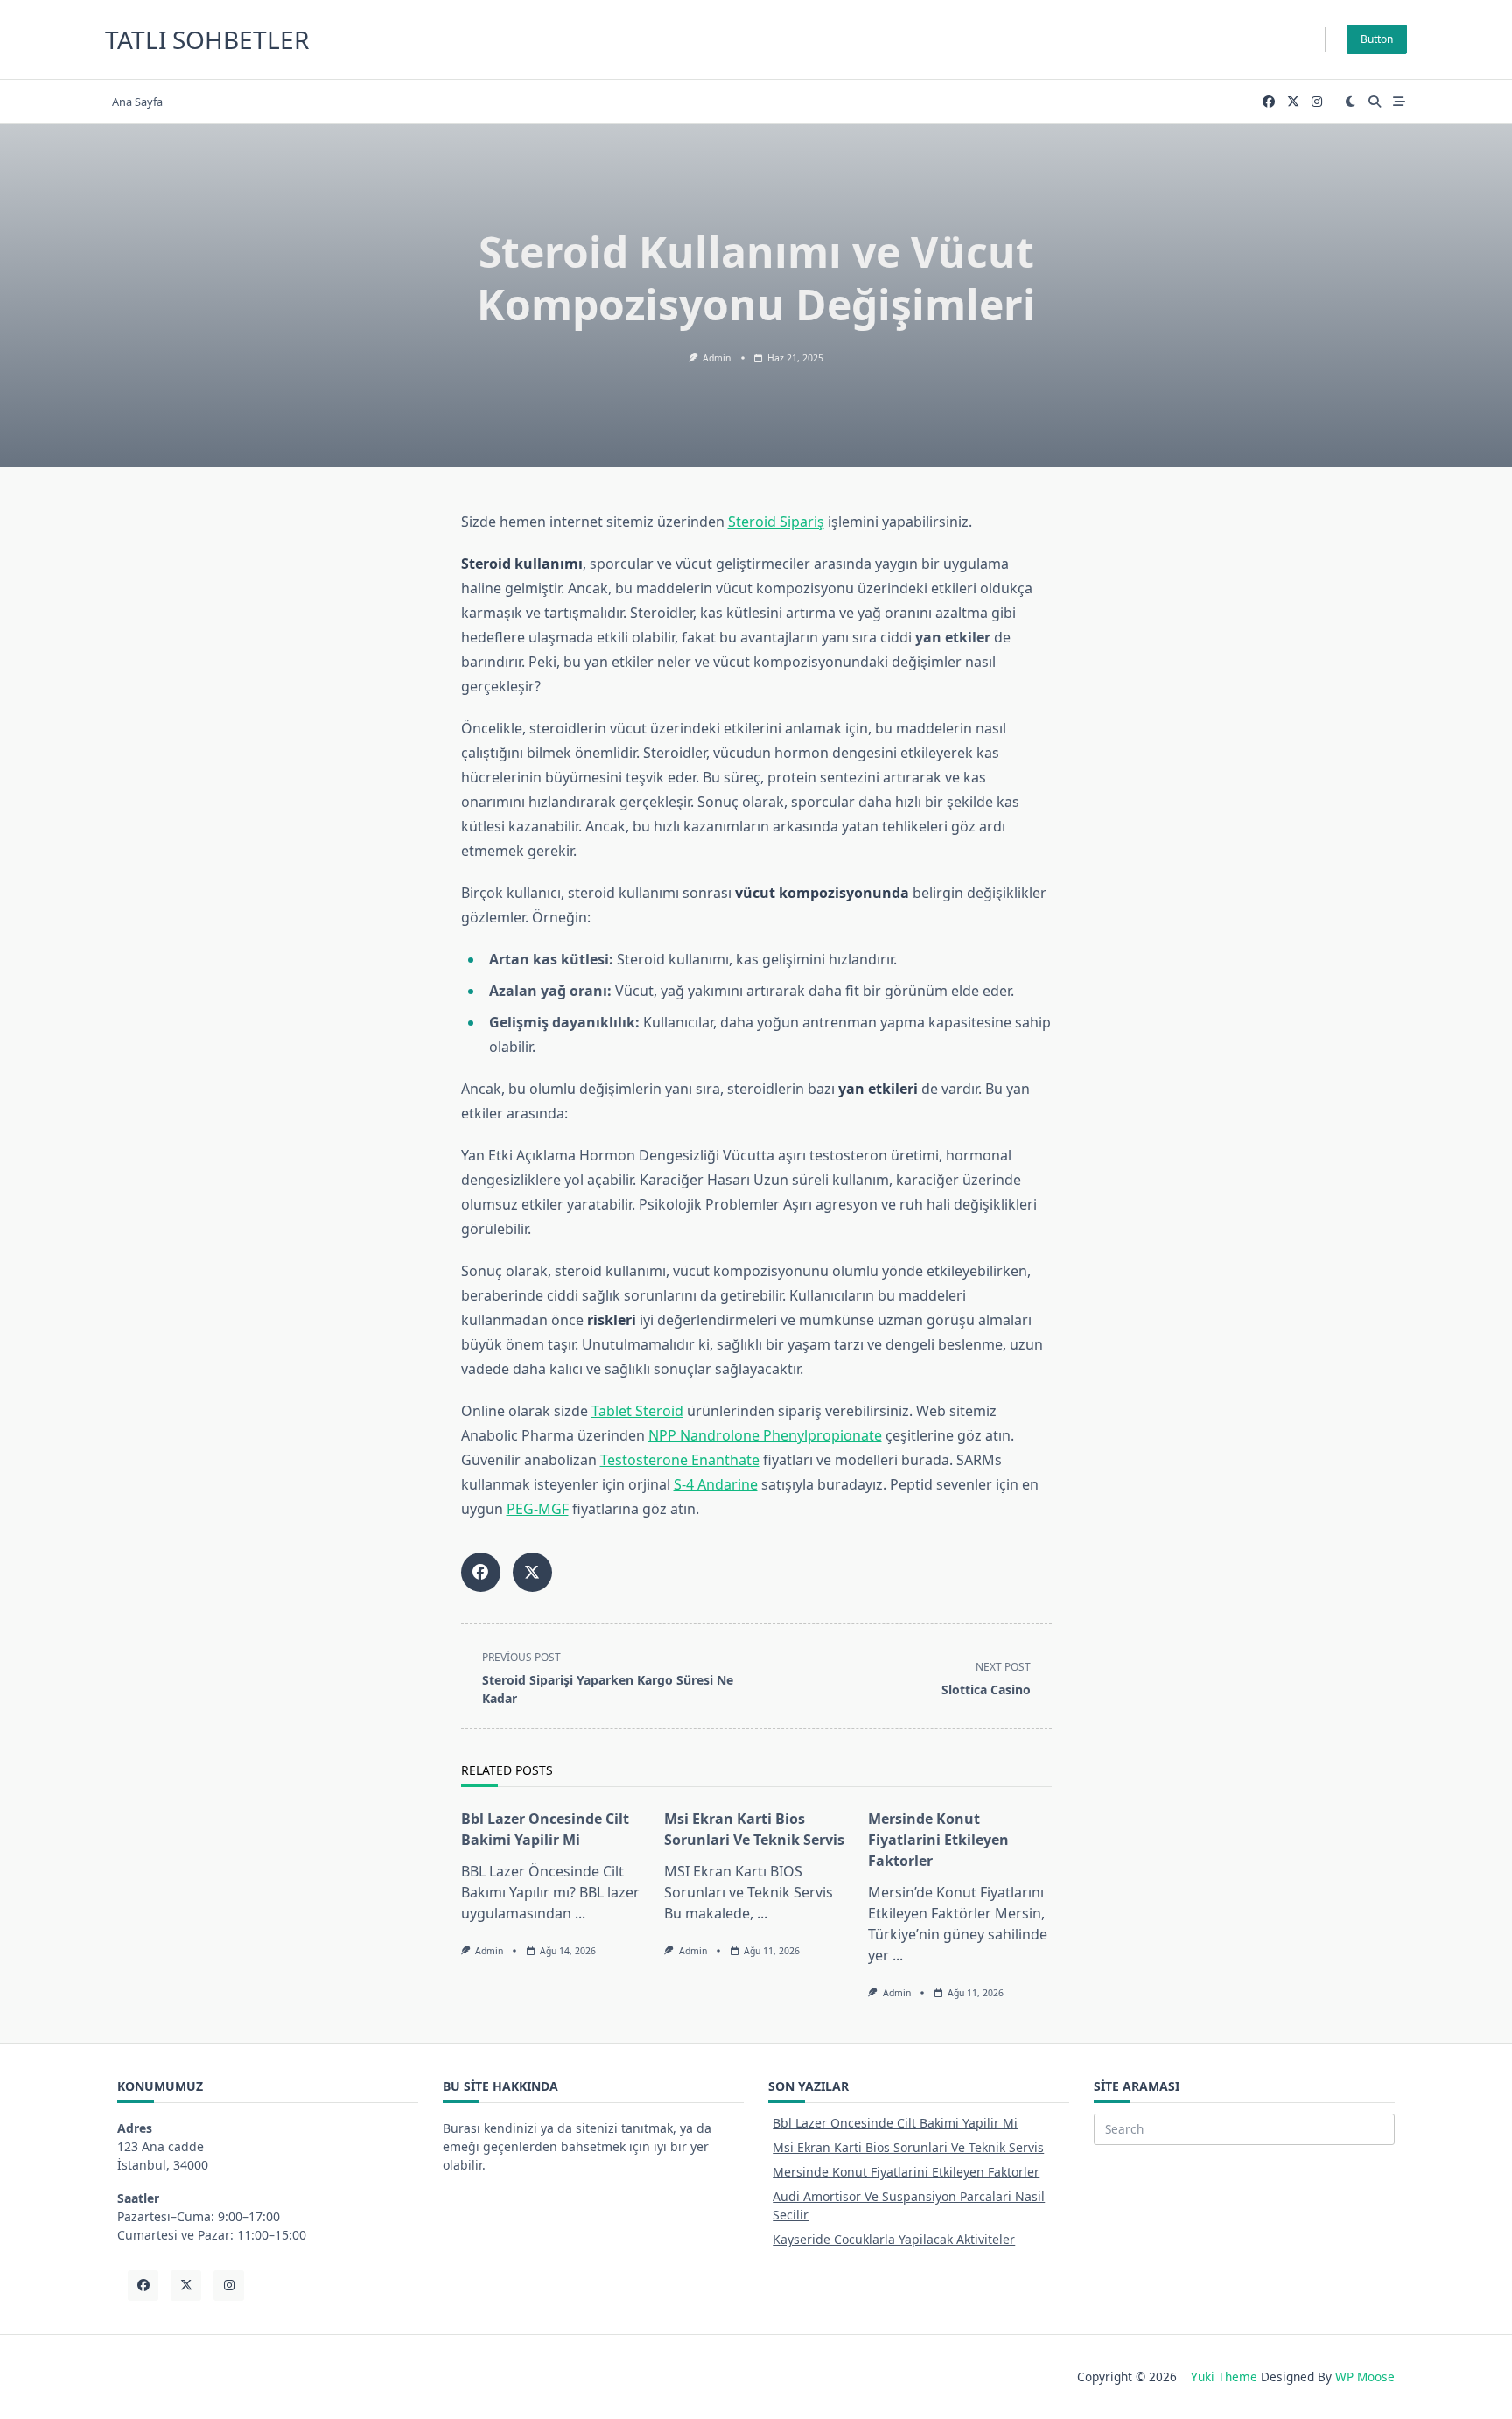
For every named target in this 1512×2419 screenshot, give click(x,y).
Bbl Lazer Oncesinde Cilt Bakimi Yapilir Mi (895, 2123)
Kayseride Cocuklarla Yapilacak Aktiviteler (894, 2239)
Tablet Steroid (637, 1411)
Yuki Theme (1224, 2377)
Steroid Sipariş (776, 522)
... (580, 1913)
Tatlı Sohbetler (207, 39)
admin (717, 358)
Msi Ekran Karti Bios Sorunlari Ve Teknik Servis (908, 2147)
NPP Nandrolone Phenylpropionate (765, 1435)
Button (1377, 39)
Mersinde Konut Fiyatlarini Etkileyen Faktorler (938, 1840)
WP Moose (1365, 2377)
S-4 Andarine (716, 1484)
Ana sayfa (137, 102)
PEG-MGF (538, 1509)
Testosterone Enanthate (680, 1460)
